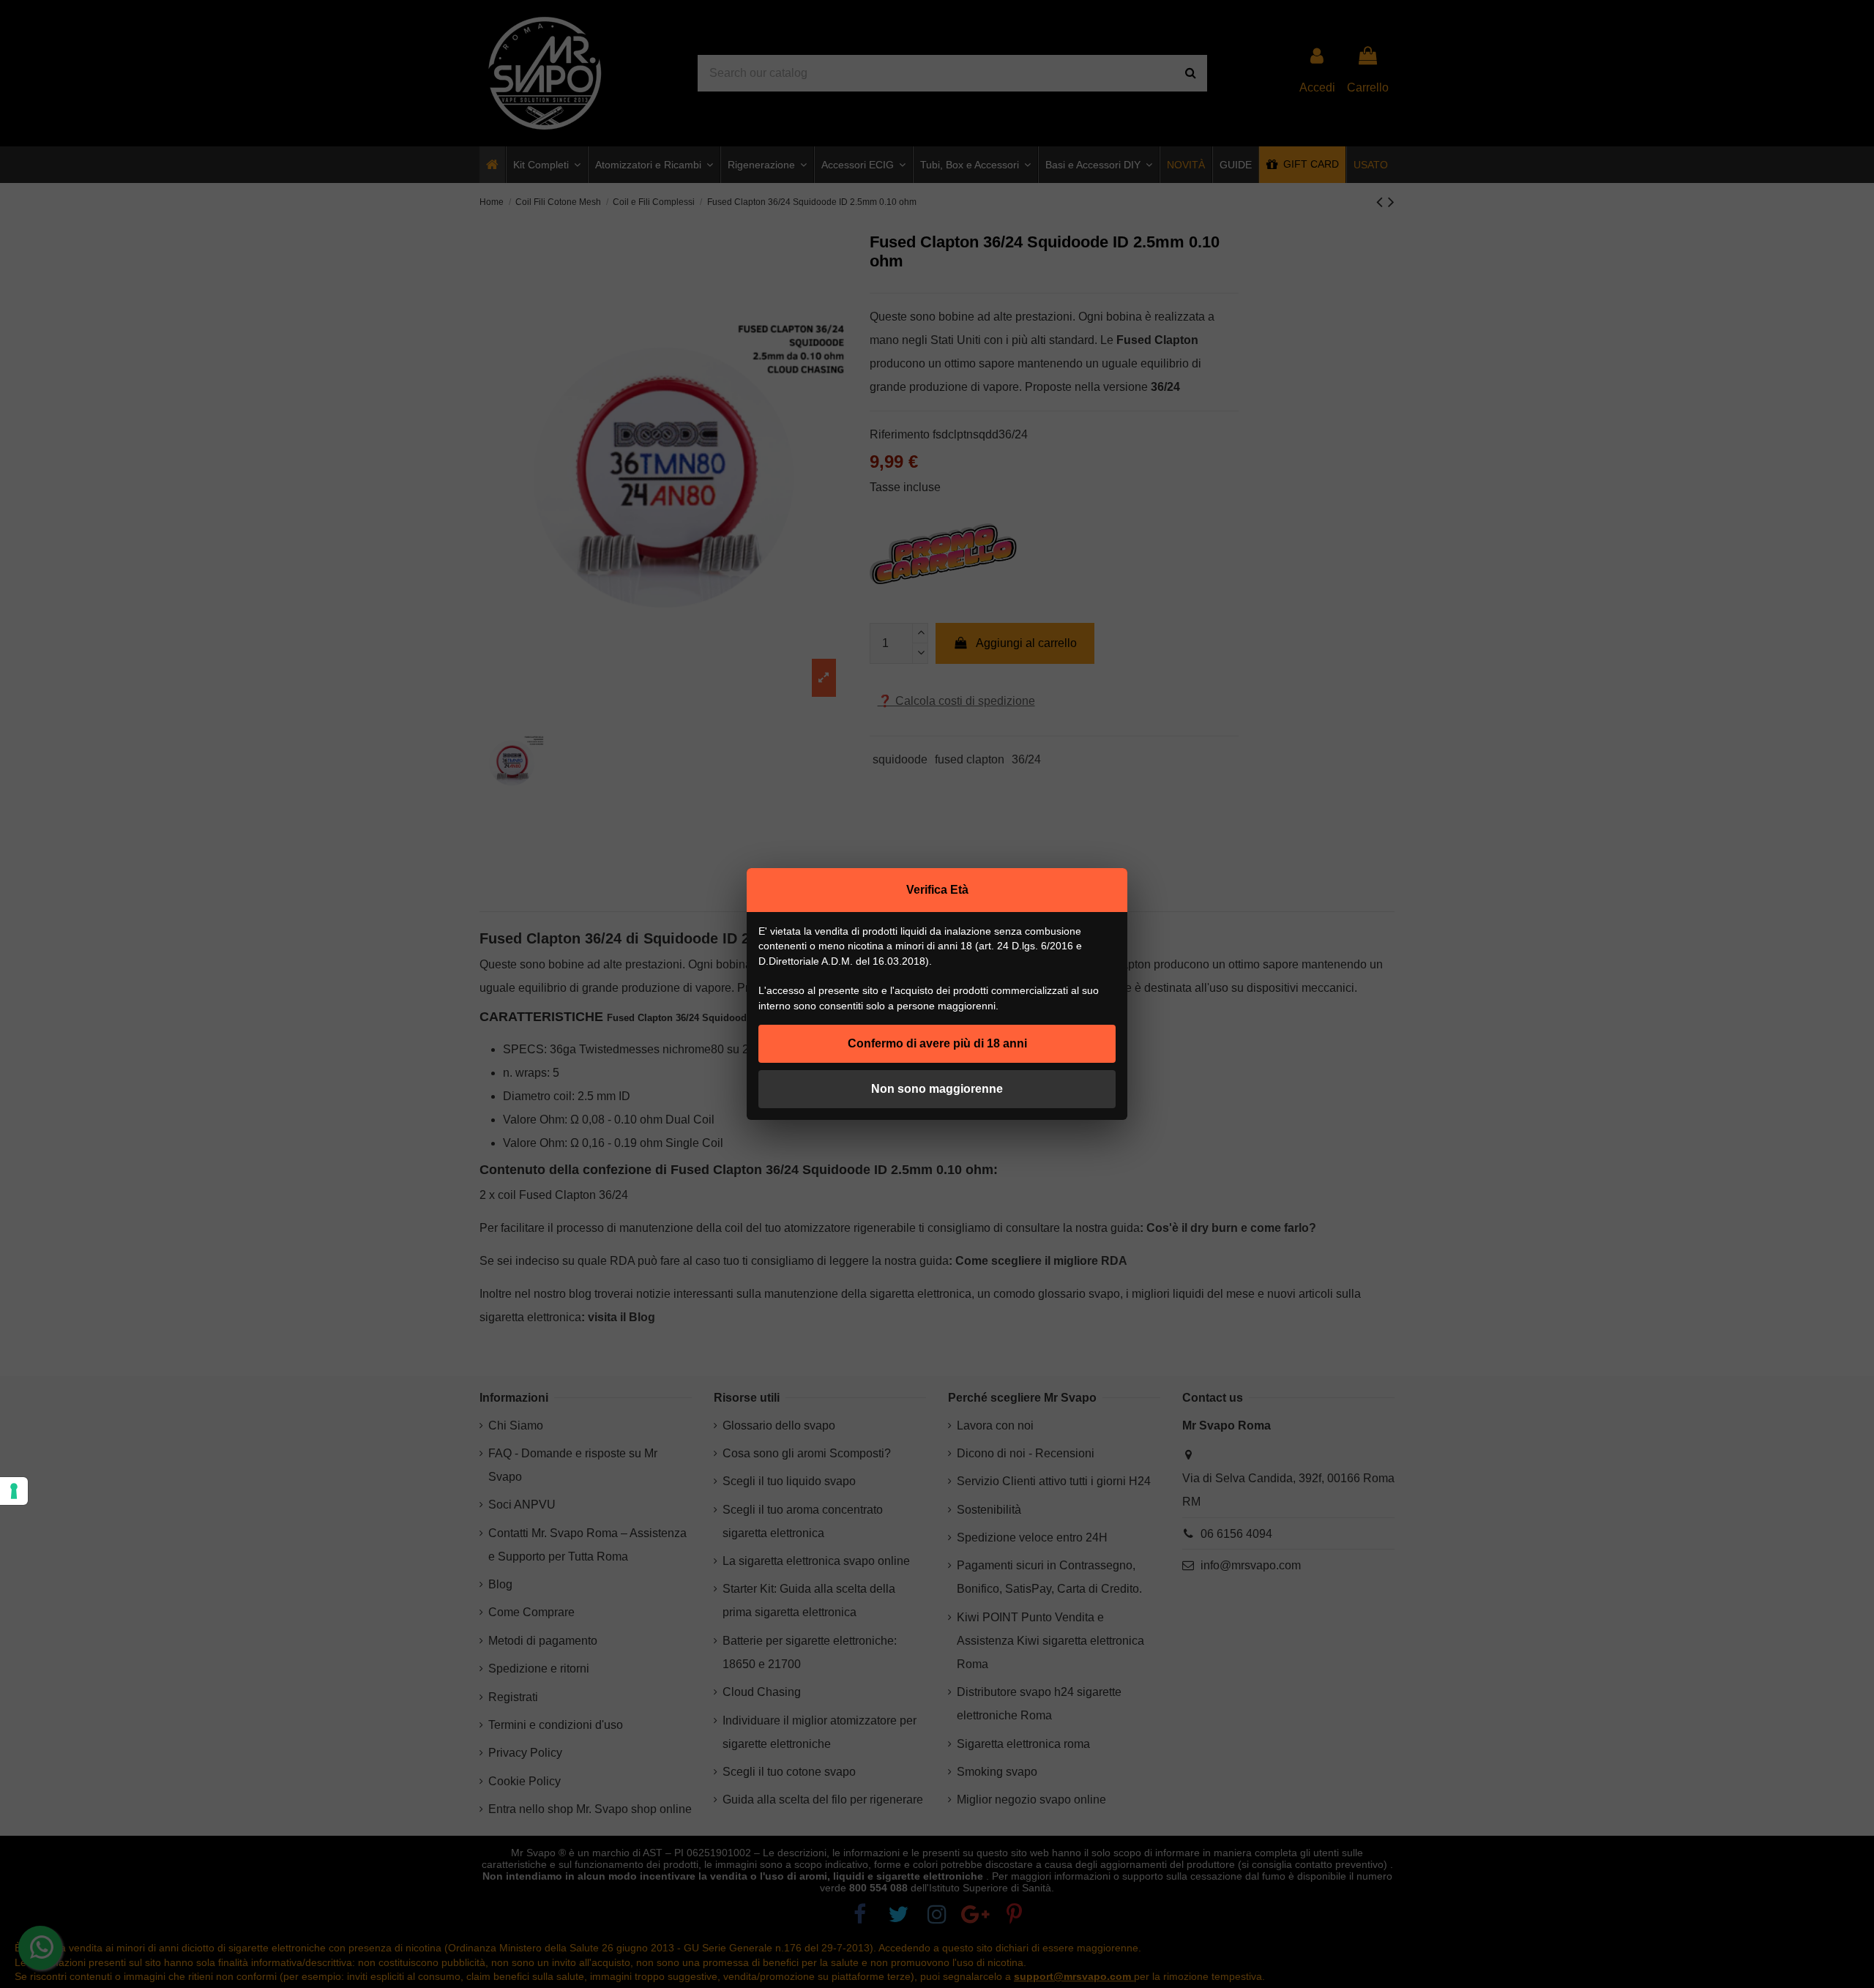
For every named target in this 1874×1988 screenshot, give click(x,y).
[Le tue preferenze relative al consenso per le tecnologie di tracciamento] (14, 1491)
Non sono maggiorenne (937, 1089)
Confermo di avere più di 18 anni (937, 1043)
